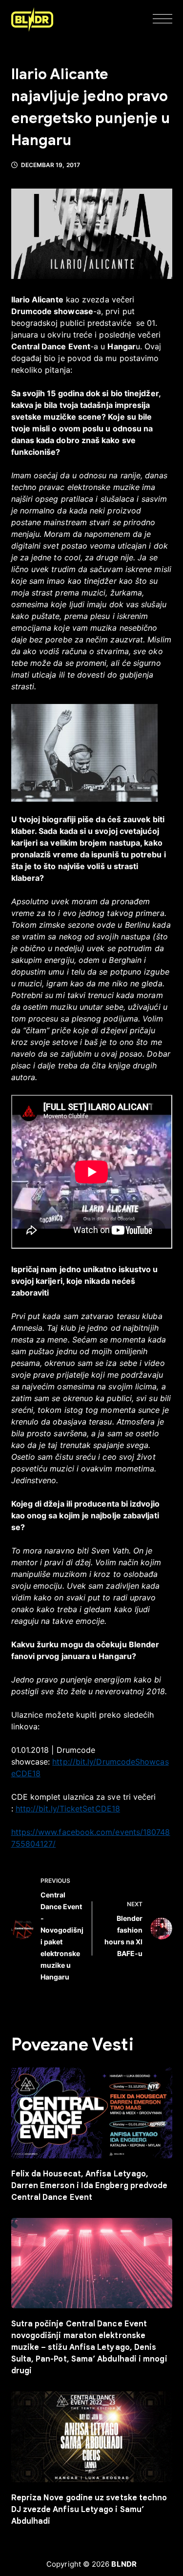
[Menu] (163, 20)
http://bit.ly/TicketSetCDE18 (68, 1809)
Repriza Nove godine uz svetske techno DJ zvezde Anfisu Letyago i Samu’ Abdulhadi (89, 2510)
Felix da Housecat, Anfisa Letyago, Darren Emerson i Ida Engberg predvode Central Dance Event (90, 2186)
